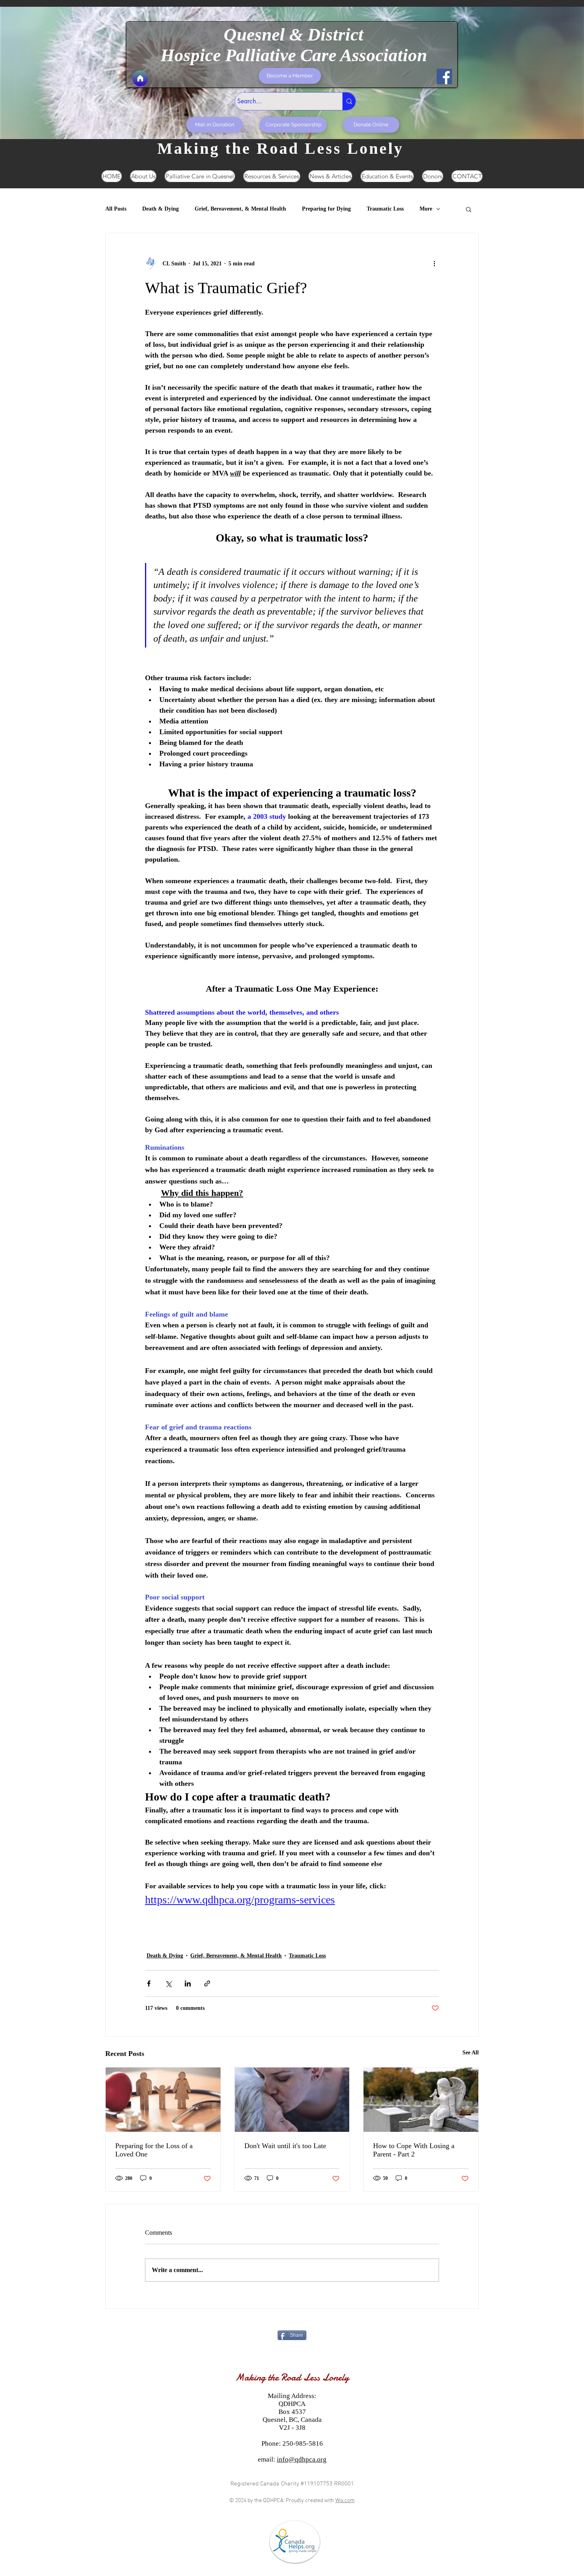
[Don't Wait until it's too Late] (292, 2100)
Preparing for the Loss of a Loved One (154, 2150)
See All (471, 2053)
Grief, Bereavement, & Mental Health (240, 209)
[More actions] (434, 263)
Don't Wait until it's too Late (285, 2146)
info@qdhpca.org (302, 2459)
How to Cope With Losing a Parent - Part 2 (414, 2150)
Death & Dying (161, 209)
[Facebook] (444, 76)
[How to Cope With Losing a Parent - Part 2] (421, 2100)
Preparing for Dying (326, 209)
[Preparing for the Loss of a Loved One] (163, 2100)
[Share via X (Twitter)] (168, 1983)
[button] (469, 209)
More (426, 209)
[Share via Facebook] (149, 1983)
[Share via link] (207, 1983)
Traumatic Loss (385, 209)
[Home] (140, 78)
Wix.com (345, 2501)
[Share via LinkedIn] (188, 1983)
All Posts (116, 209)
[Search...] (349, 101)
